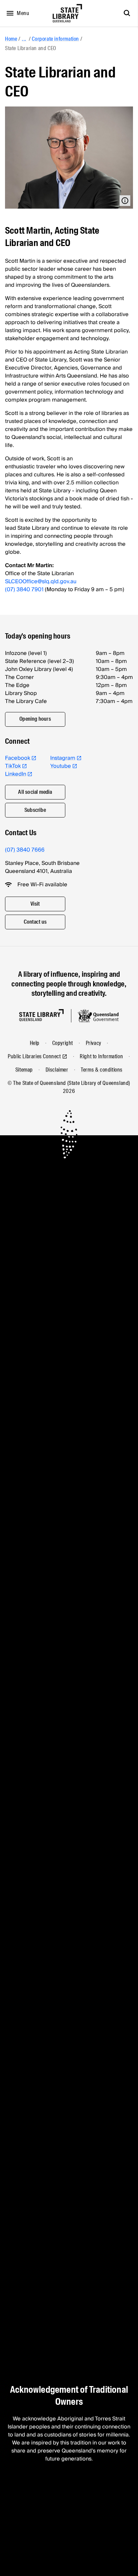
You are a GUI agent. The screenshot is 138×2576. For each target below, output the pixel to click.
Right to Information (101, 1056)
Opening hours (35, 719)
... (24, 39)
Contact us (35, 922)
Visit (35, 904)
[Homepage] (41, 1015)
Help (35, 1043)
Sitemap (24, 1070)
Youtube (61, 766)
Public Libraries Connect (34, 1056)
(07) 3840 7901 (24, 590)
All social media (35, 792)
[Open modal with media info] (125, 201)
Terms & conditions (102, 1070)
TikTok (13, 766)
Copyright (63, 1043)
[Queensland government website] (98, 1016)
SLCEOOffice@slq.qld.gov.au (41, 581)
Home (11, 39)
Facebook (18, 758)
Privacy (93, 1043)
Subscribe (35, 810)
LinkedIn (16, 774)
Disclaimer (57, 1070)
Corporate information (55, 39)
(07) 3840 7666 (25, 850)
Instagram (63, 758)
